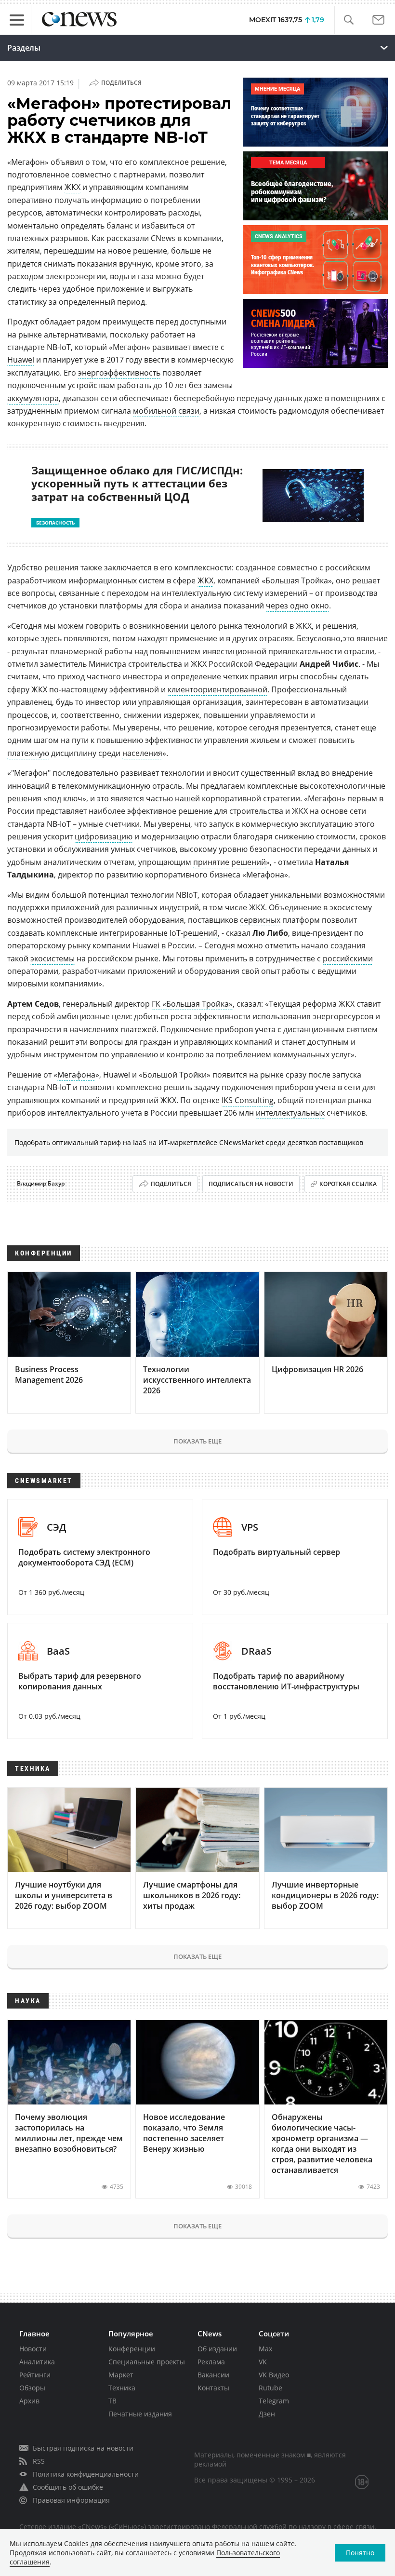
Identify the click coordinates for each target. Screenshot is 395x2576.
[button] (349, 20)
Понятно (360, 2553)
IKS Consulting (248, 1100)
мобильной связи (166, 411)
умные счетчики (109, 824)
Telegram (274, 2401)
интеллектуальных (290, 1113)
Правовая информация (71, 2500)
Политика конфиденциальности (86, 2474)
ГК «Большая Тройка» (192, 1004)
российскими (348, 958)
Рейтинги (35, 2375)
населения (142, 753)
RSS (39, 2461)
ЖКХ (72, 187)
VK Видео (274, 2375)
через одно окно (297, 606)
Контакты (213, 2388)
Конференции (132, 2349)
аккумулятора (33, 398)
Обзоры (32, 2388)
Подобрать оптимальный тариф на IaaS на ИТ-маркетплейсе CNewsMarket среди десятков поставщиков (189, 1142)
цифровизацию (104, 836)
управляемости (279, 715)
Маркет (121, 2375)
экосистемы (53, 958)
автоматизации (340, 702)
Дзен (267, 2414)
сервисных (260, 920)
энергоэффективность (119, 373)
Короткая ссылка (348, 1184)
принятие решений (230, 862)
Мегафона (76, 1075)
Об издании (217, 2349)
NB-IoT (59, 824)
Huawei (21, 360)
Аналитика (37, 2362)
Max (265, 2349)
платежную (28, 753)
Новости (33, 2349)
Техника (122, 2388)
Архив (29, 2401)
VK (263, 2362)
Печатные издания (140, 2414)
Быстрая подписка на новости (83, 2448)
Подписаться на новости (251, 1184)
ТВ (112, 2401)
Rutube (270, 2388)
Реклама (211, 2362)
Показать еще (197, 1441)
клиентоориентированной (217, 689)
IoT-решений (194, 933)
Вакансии (213, 2375)
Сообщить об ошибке (68, 2487)
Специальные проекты (147, 2362)
